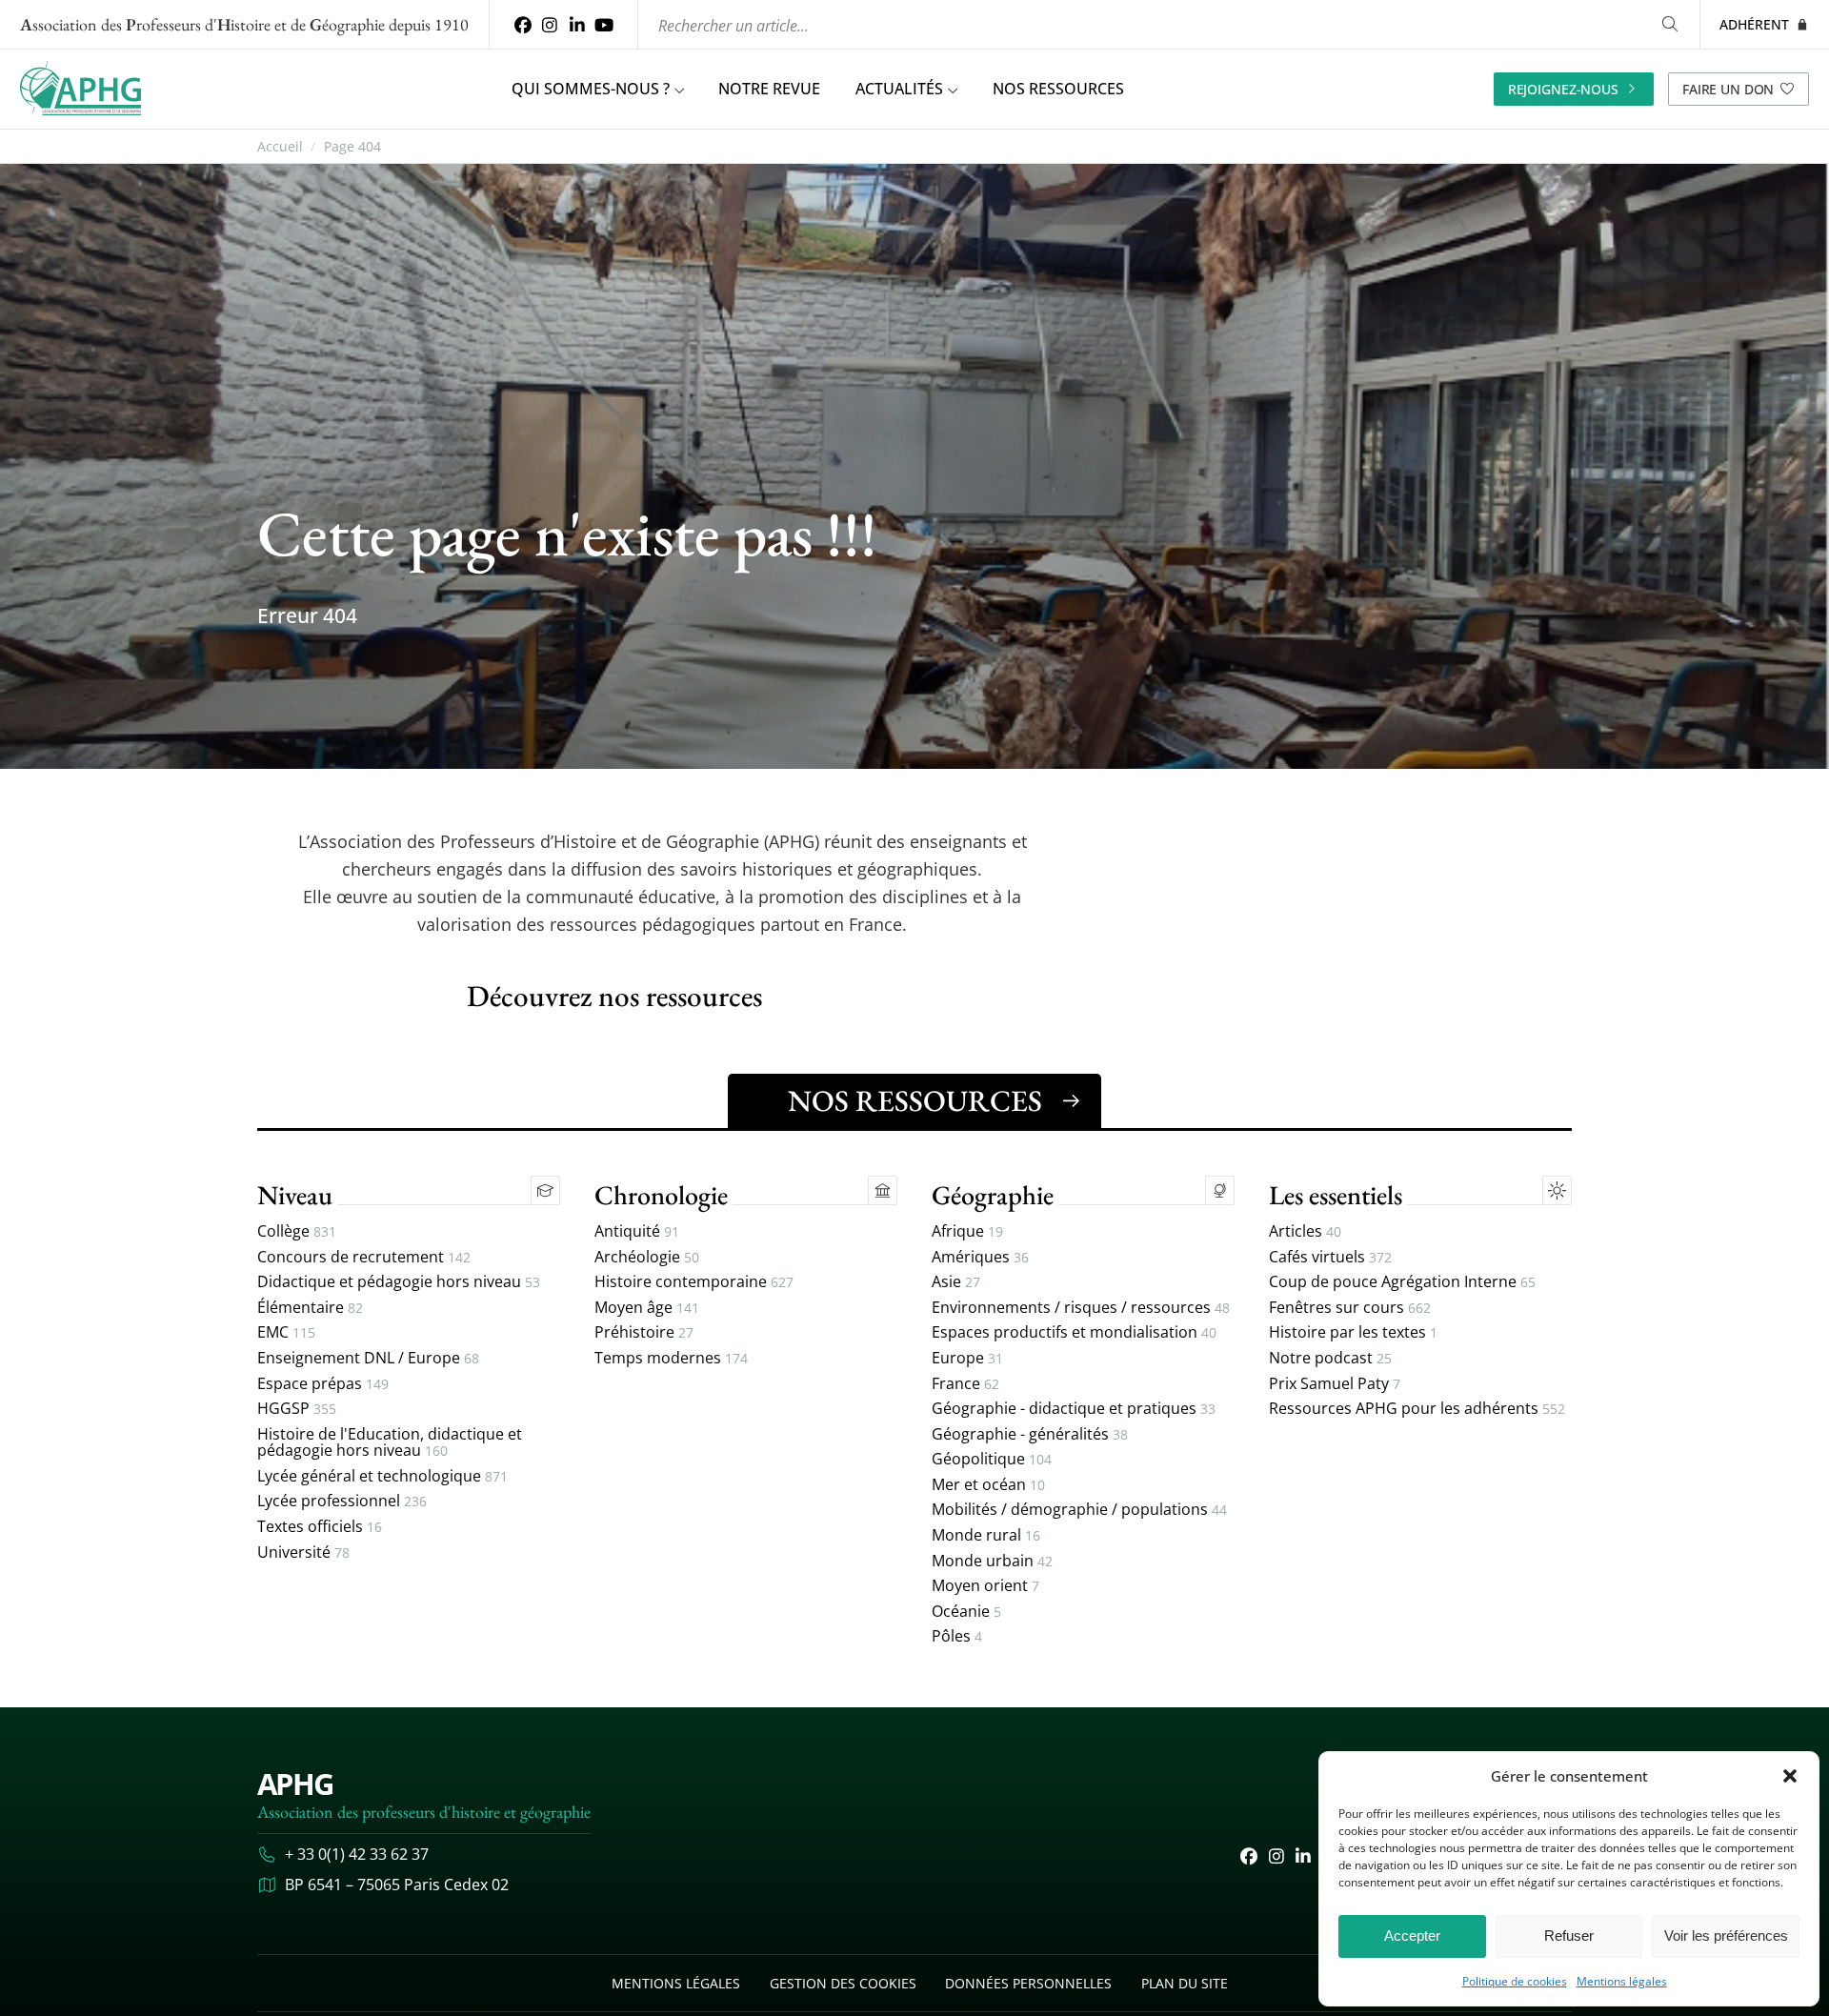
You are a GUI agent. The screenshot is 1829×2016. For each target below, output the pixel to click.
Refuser (1569, 1935)
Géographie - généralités (1030, 1435)
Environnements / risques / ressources (1081, 1308)
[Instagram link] (550, 25)
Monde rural (986, 1536)
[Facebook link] (523, 25)
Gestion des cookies (843, 1983)
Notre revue (769, 89)
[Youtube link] (604, 25)
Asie (956, 1282)
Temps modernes (671, 1359)
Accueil (280, 147)
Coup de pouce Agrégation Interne (1402, 1282)
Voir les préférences (1726, 1935)
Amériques (980, 1258)
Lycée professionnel (342, 1502)
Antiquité (637, 1232)
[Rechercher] (1670, 24)
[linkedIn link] (577, 25)
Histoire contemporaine (694, 1282)
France (965, 1384)
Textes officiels (320, 1527)
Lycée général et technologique (382, 1477)
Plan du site (1185, 1983)
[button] (1790, 1776)
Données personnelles (1028, 1983)
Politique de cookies (1515, 1982)
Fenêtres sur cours (1350, 1308)
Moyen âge (647, 1308)
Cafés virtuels (1330, 1258)
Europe (967, 1359)
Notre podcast (1330, 1359)
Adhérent (1754, 24)
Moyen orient (985, 1586)
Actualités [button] (899, 89)
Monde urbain (992, 1562)
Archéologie (647, 1258)
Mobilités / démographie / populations (1079, 1510)
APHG (295, 1784)
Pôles (957, 1637)
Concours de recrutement (364, 1258)
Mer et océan (988, 1485)
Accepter (1412, 1935)
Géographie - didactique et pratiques (1074, 1409)
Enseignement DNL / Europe (368, 1359)
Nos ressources (1058, 89)
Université (303, 1553)
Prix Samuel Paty (1335, 1384)
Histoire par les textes (1353, 1333)
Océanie (966, 1612)
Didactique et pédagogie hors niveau (399, 1282)
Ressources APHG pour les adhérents (1417, 1409)
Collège (297, 1232)
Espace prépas (323, 1384)
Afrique (967, 1232)
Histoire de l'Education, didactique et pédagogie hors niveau (390, 1443)
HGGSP (297, 1409)
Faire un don (1728, 89)
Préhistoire (644, 1333)
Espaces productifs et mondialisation (1074, 1333)
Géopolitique (992, 1460)
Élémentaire (310, 1308)
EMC (286, 1333)
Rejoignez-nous (1563, 89)
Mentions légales (1622, 1982)
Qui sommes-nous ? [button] (591, 89)
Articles (1305, 1232)
